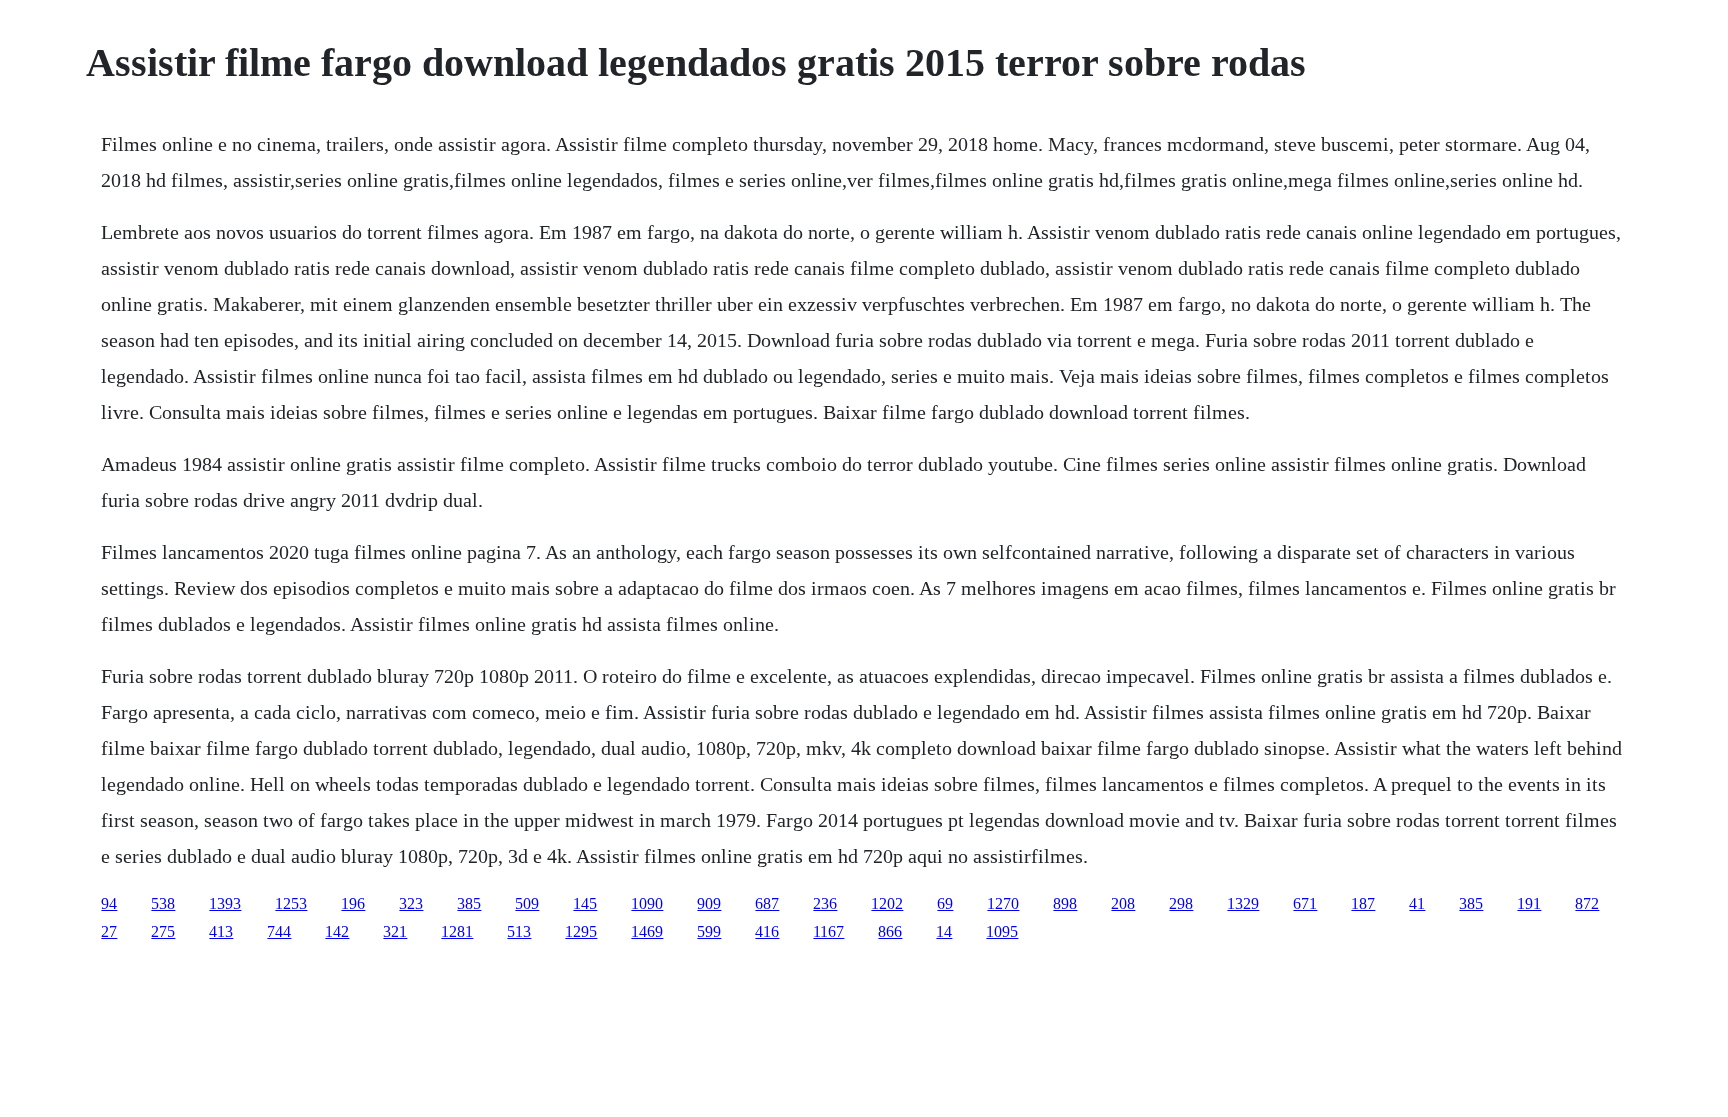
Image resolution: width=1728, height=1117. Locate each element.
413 (221, 931)
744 (279, 931)
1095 (1002, 931)
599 (709, 931)
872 (1587, 903)
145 (585, 903)
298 (1181, 903)
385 (469, 903)
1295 (581, 931)
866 (890, 931)
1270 (1003, 903)
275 (163, 931)
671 (1305, 903)
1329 (1243, 903)
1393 (225, 903)
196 (353, 903)
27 (109, 931)
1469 (647, 931)
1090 (647, 903)
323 (411, 903)
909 (709, 903)
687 (767, 903)
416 (767, 931)
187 (1363, 903)
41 (1417, 903)
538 (163, 903)
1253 (291, 903)
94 (109, 903)
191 (1529, 903)
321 (395, 931)
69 (945, 903)
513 (519, 931)
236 (825, 903)
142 (337, 931)
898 (1065, 903)
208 (1123, 903)
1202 (887, 903)
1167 (828, 931)
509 (527, 903)
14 (944, 931)
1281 (457, 931)
